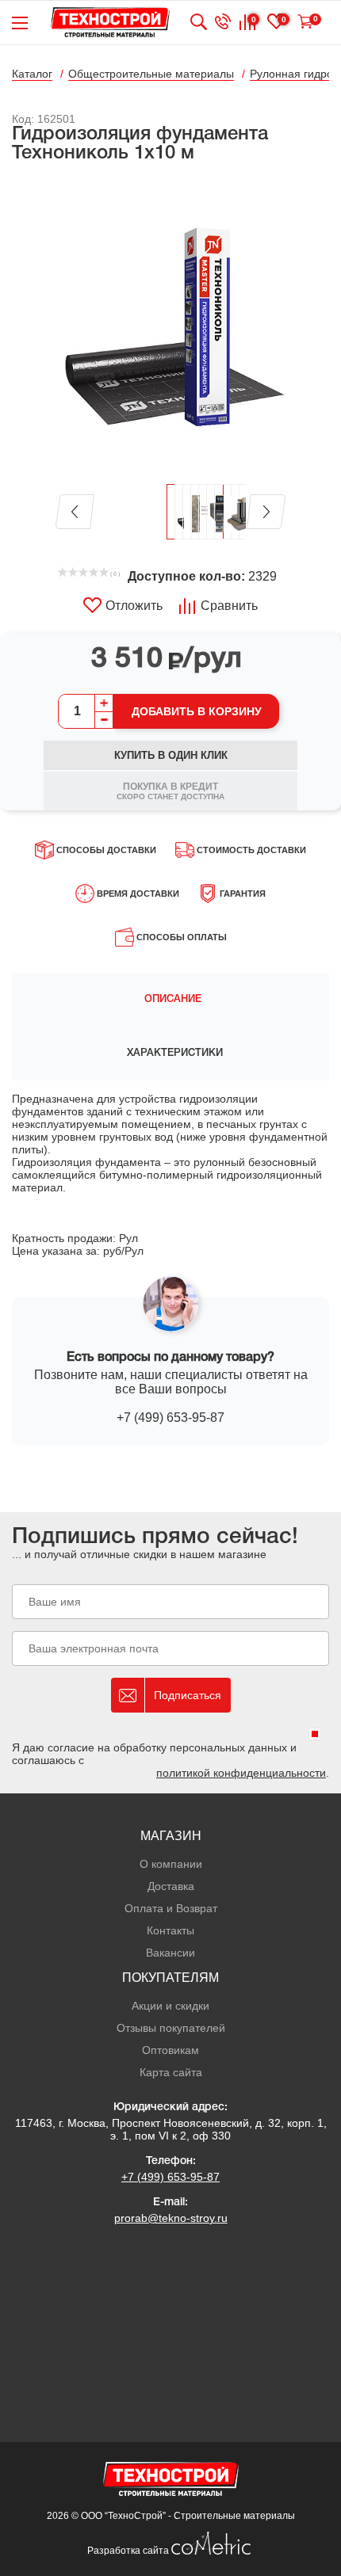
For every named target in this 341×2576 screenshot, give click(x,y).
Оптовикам (170, 2050)
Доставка (171, 1886)
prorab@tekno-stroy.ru (171, 2218)
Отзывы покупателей (171, 2028)
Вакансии (170, 1953)
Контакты (170, 1930)
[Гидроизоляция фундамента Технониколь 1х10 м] (170, 325)
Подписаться (188, 1695)
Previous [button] (75, 512)
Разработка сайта (129, 2551)
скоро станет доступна (170, 791)
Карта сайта (171, 2072)
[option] (170, 325)
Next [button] (266, 512)
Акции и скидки (170, 2006)
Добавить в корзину (197, 711)
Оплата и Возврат (171, 1908)
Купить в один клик (171, 755)
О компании (171, 1864)
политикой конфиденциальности (241, 1773)
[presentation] (170, 1000)
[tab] (170, 1000)
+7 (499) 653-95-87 (170, 1418)
